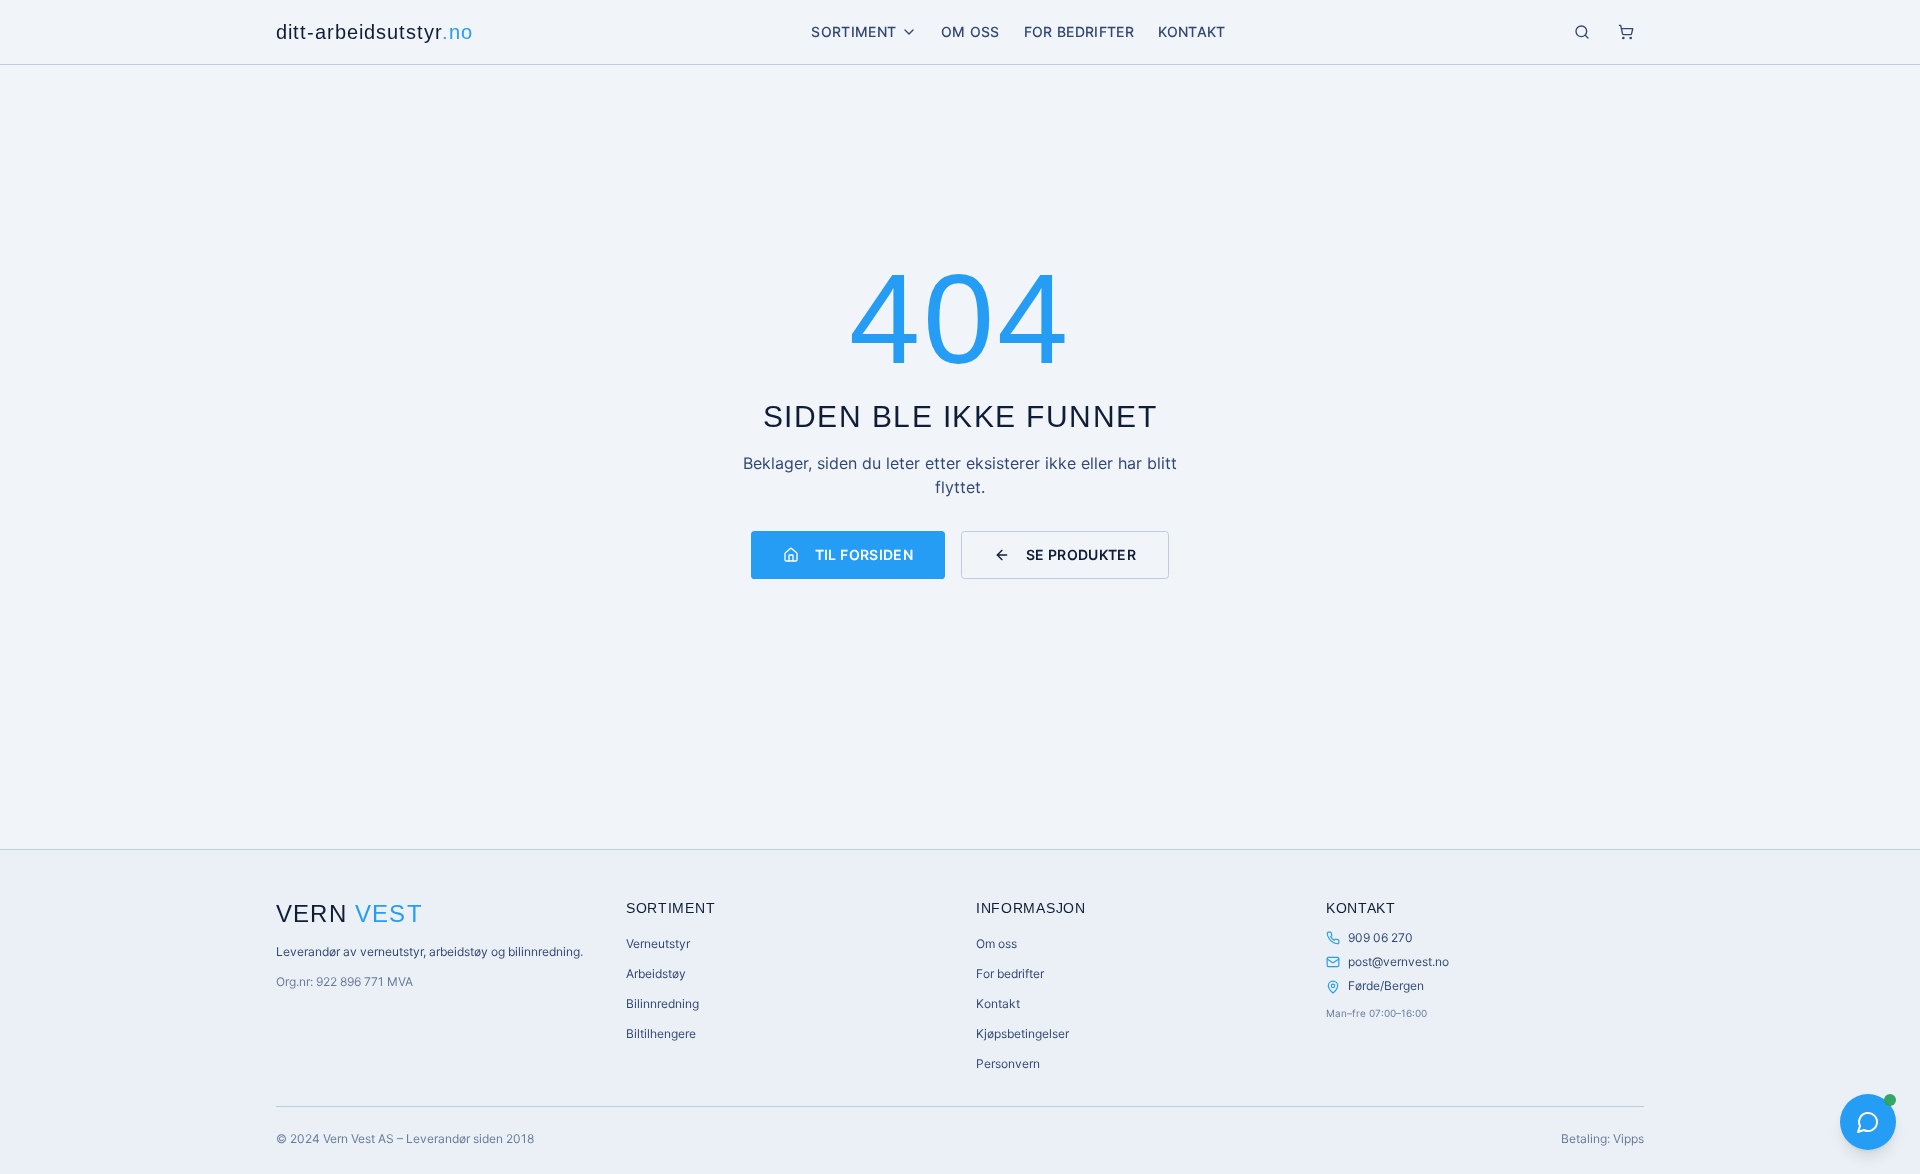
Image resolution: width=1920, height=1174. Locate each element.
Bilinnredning (662, 1003)
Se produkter (1081, 554)
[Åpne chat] (1868, 1122)
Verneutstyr (658, 943)
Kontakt (1191, 31)
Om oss (970, 31)
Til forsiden (864, 554)
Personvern (1008, 1063)
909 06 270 (1380, 937)
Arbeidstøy (656, 973)
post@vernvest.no (1398, 961)
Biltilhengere (661, 1033)
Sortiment (853, 31)
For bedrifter (1079, 31)
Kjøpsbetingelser (1022, 1033)
